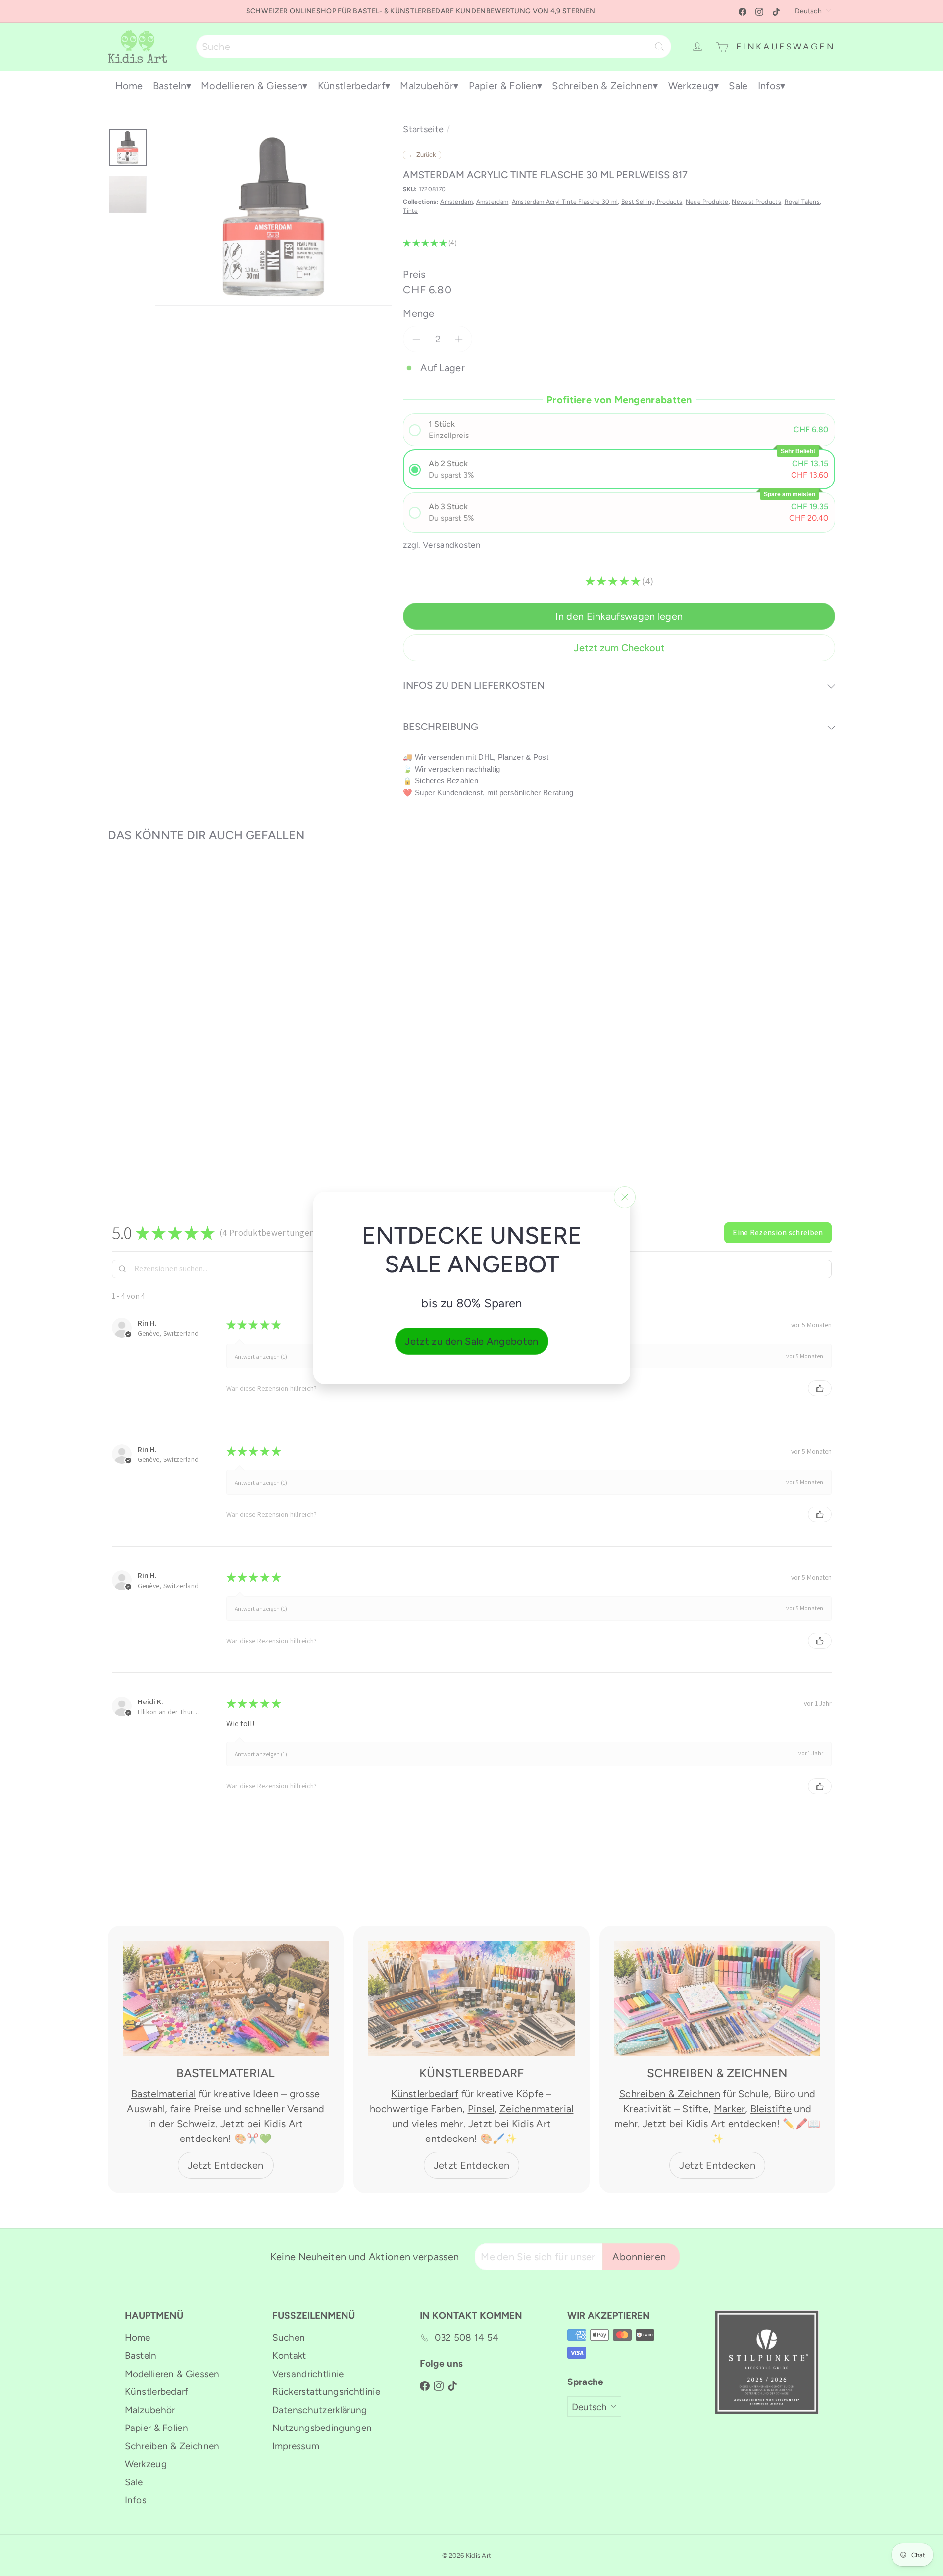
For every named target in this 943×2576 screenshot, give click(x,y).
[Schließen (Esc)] (625, 1197)
